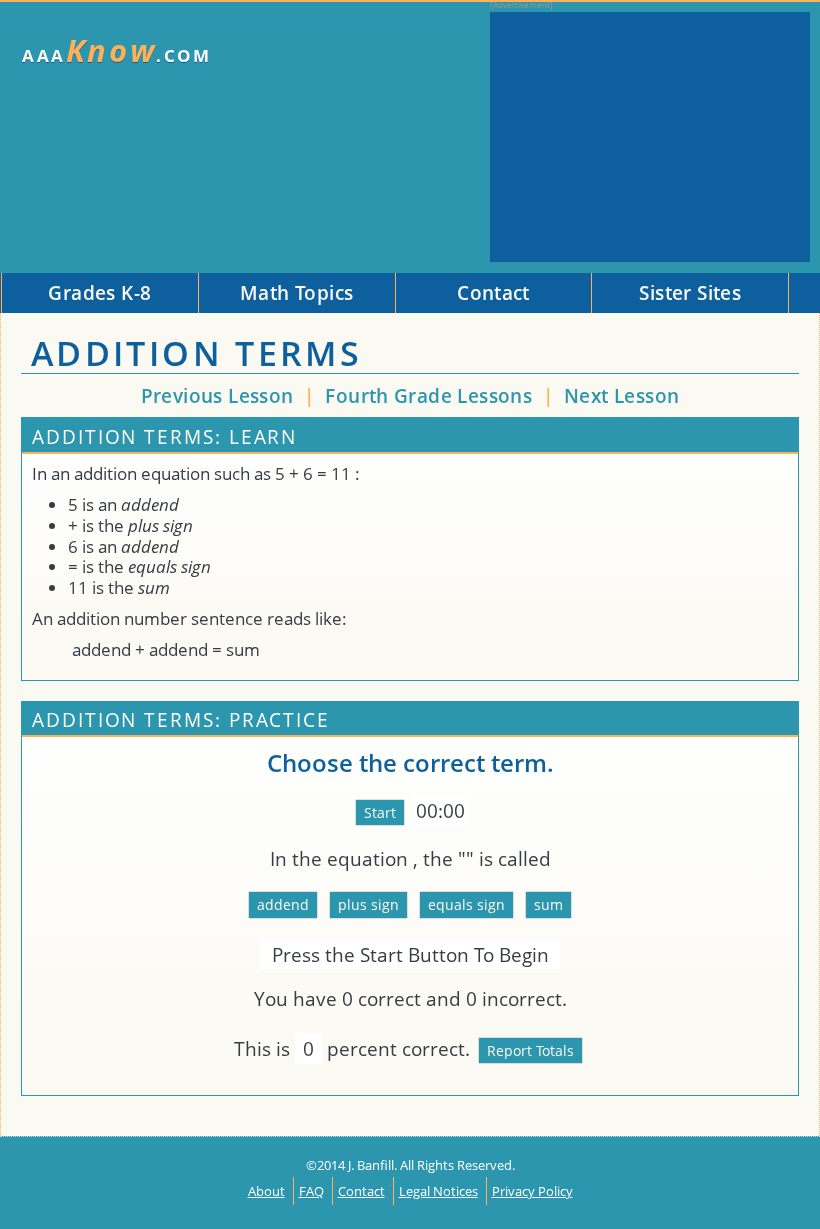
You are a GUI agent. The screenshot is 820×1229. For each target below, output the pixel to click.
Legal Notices (438, 1191)
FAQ (311, 1191)
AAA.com (117, 50)
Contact (361, 1191)
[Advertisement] (650, 137)
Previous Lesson (217, 395)
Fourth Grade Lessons (431, 395)
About (266, 1191)
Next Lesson (621, 395)
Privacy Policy (532, 1191)
